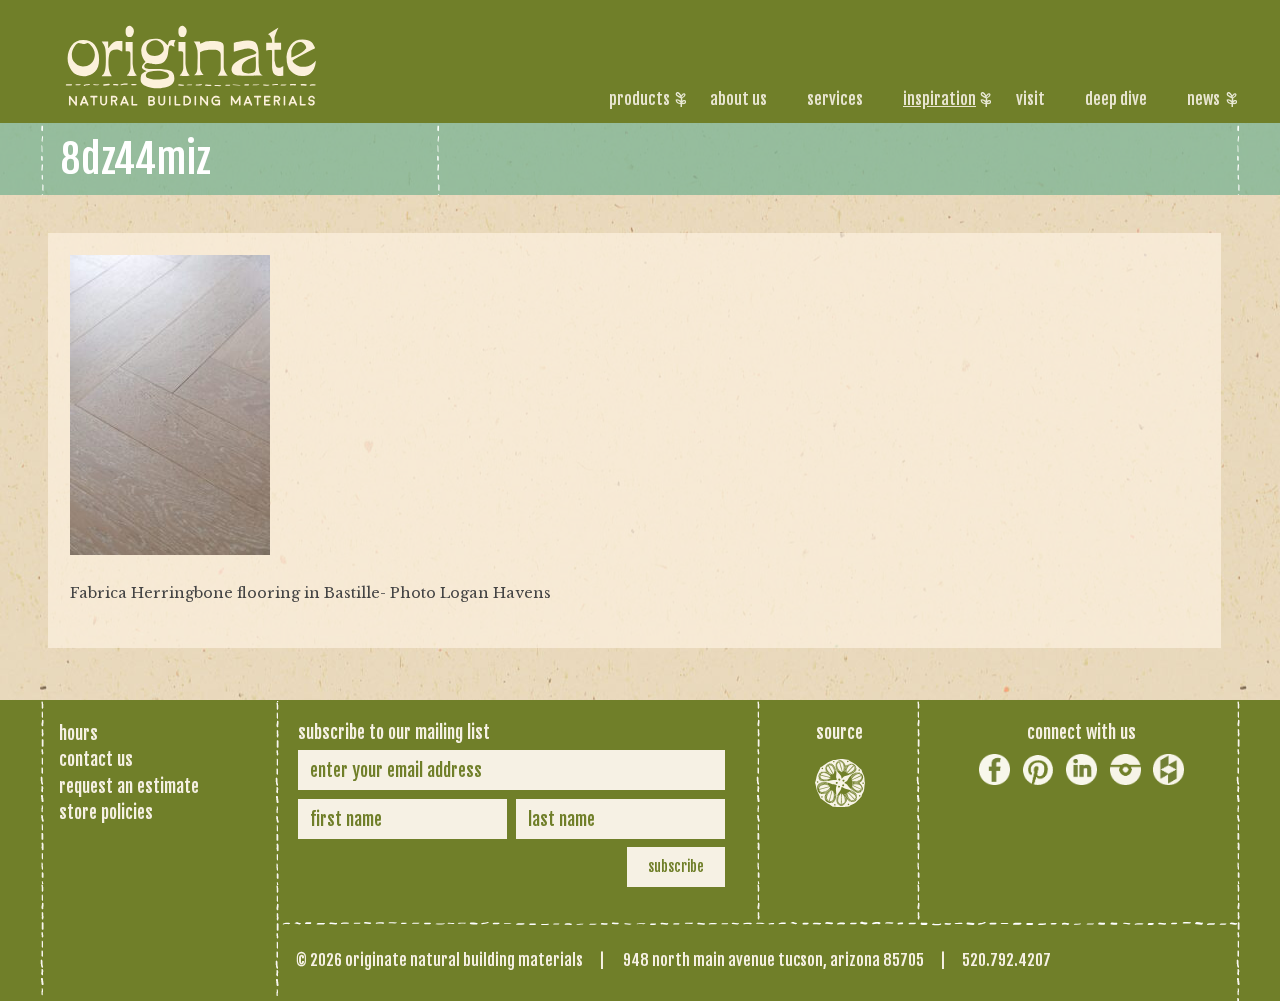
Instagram (1125, 769)
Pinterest (1038, 769)
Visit (1030, 99)
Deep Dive (1116, 99)
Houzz (1168, 769)
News (1203, 99)
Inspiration (939, 99)
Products (639, 99)
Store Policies (106, 812)
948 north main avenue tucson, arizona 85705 (773, 960)
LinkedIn (1081, 769)
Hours (78, 733)
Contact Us (96, 759)
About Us (738, 99)
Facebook (994, 769)
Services (835, 99)
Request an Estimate (129, 786)
